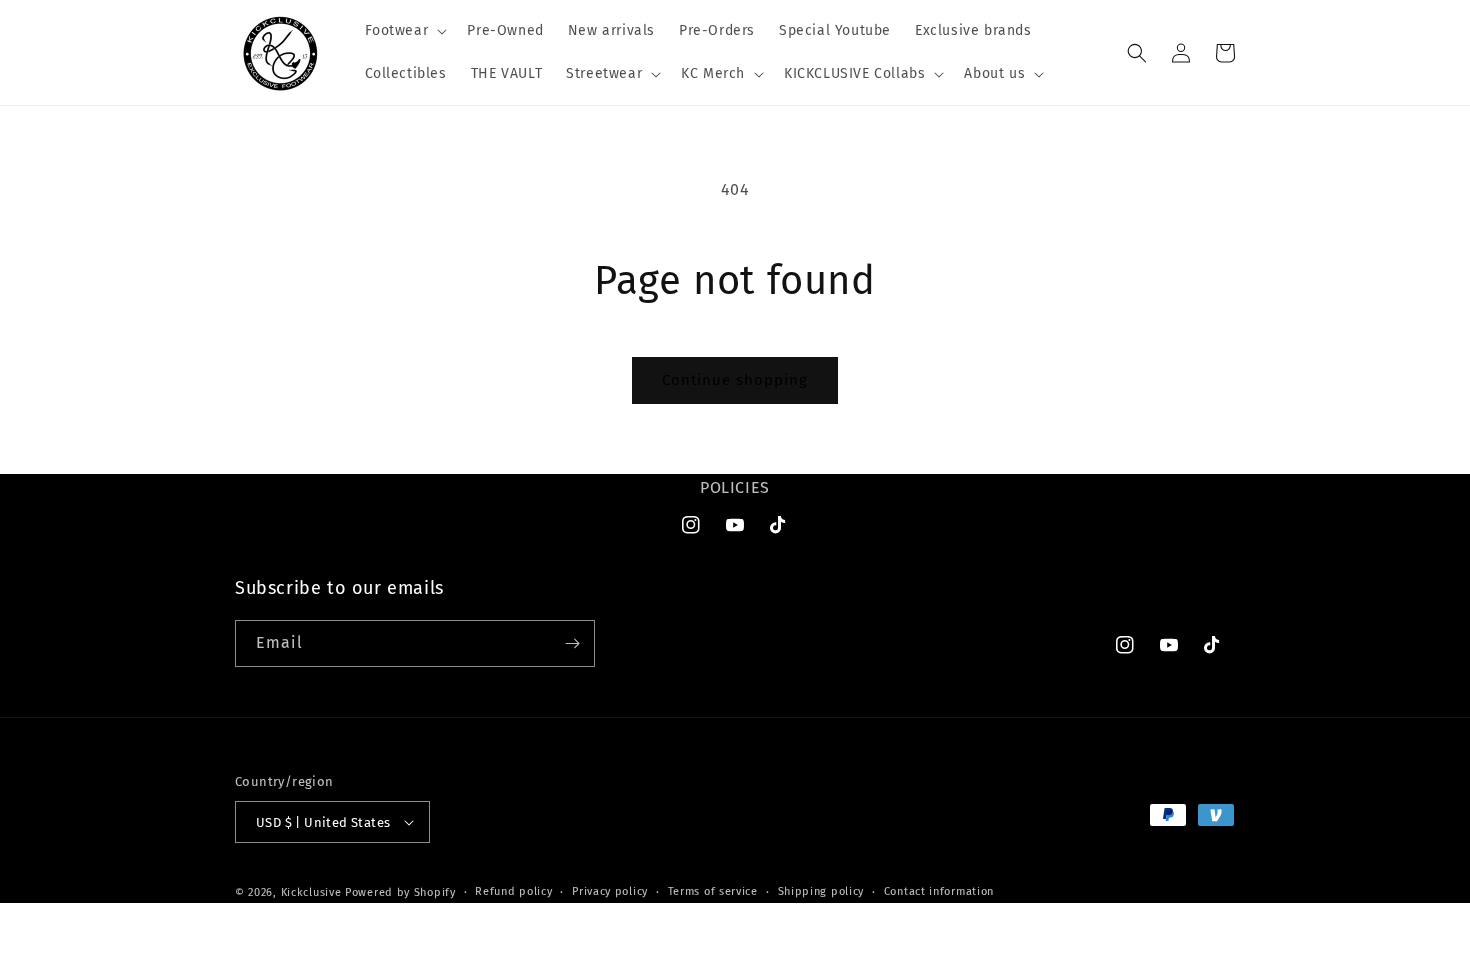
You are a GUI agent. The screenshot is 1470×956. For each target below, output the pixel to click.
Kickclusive (313, 892)
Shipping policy (821, 891)
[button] (404, 31)
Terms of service (713, 891)
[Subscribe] (572, 643)
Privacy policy (610, 891)
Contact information (939, 891)
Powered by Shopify (400, 892)
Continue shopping (735, 380)
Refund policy (513, 891)
